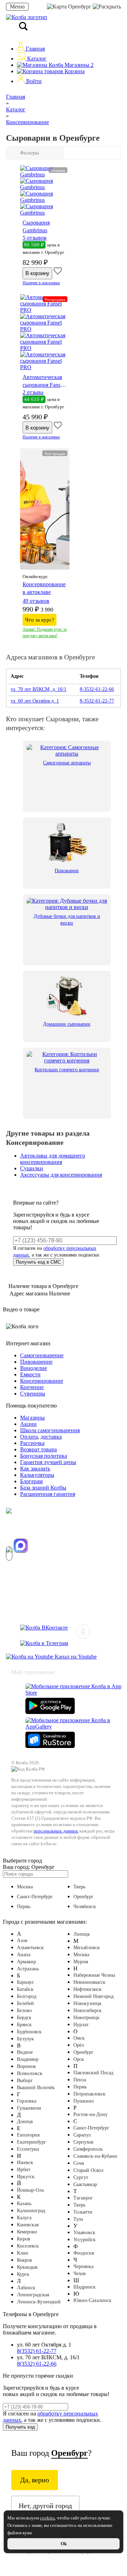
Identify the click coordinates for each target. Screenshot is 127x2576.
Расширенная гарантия (48, 1494)
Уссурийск (84, 2240)
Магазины (78, 65)
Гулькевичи (29, 2108)
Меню (17, 7)
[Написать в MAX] (21, 1546)
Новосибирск (87, 2010)
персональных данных (56, 1831)
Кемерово (27, 2232)
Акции (28, 1424)
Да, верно (35, 2480)
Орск (79, 2059)
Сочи (79, 2163)
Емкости (30, 1374)
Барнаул (25, 1982)
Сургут (81, 2177)
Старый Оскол (88, 2170)
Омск (79, 2038)
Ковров (25, 2260)
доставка (51, 1437)
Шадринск (84, 2287)
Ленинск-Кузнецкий (39, 2302)
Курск (23, 2274)
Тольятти (83, 2212)
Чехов (80, 2274)
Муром (81, 1962)
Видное (25, 2052)
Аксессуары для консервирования (61, 1175)
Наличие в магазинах (41, 283)
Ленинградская (33, 2295)
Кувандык (27, 2267)
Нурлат (81, 2025)
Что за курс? (40, 620)
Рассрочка (32, 1443)
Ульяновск (84, 2233)
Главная (35, 49)
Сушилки (32, 1168)
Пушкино (84, 2101)
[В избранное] (58, 273)
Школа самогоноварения (50, 1430)
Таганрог (83, 2198)
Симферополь (88, 2149)
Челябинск (85, 1907)
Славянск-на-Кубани (95, 2156)
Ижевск (25, 2163)
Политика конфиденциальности (40, 1615)
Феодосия (84, 2253)
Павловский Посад (93, 2073)
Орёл (79, 2045)
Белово (24, 2010)
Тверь (79, 1887)
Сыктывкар (85, 2184)
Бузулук (25, 2039)
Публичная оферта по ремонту (38, 1602)
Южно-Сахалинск (92, 2300)
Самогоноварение (42, 1355)
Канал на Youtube (75, 1657)
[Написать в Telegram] (9, 1554)
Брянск (24, 2025)
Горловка (27, 2101)
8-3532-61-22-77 (97, 701)
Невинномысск (89, 1982)
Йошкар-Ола (30, 2190)
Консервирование (42, 1381)
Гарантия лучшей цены (48, 1462)
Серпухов (83, 2142)
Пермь (24, 1907)
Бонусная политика (44, 1456)
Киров (24, 2239)
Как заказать (35, 1468)
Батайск (25, 1989)
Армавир (26, 1962)
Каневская (28, 2225)
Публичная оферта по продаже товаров (48, 1589)
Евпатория (28, 2135)
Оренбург (80, 7)
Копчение (32, 1387)
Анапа (24, 1955)
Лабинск (26, 2288)
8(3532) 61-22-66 (37, 2364)
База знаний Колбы (43, 1488)
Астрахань (28, 1969)
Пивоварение (36, 1362)
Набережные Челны (94, 1975)
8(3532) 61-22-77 (37, 2351)
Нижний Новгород (93, 1996)
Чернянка (83, 2266)
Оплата (29, 1437)
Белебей (25, 2003)
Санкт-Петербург (35, 1897)
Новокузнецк (87, 2003)
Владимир (28, 2059)
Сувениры (33, 1394)
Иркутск (26, 2177)
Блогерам (31, 1481)
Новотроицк (86, 2018)
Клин (23, 2253)
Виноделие (34, 1368)
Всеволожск (30, 2073)
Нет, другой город (45, 2506)
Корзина (74, 71)
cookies (47, 2518)
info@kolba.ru (21, 1576)
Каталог (36, 59)
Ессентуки (28, 2149)
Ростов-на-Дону (90, 2114)
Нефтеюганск (87, 1989)
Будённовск (29, 2032)
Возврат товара (38, 1449)
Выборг (25, 2080)
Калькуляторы (37, 1475)
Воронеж (26, 2066)
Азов (22, 1940)
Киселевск (28, 2246)
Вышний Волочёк (36, 2088)
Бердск (24, 2018)
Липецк (82, 1934)
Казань (24, 2204)
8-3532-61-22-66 (97, 689)
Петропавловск (89, 2094)
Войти (33, 81)
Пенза (80, 2080)
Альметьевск (30, 1948)
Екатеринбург (32, 2142)
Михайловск (87, 1948)
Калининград (31, 2211)
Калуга (24, 2218)
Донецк (25, 2122)
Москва (25, 1887)
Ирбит (24, 2170)
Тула (78, 2219)
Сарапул (82, 2135)
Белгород (27, 1996)
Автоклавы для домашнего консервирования (53, 1159)
